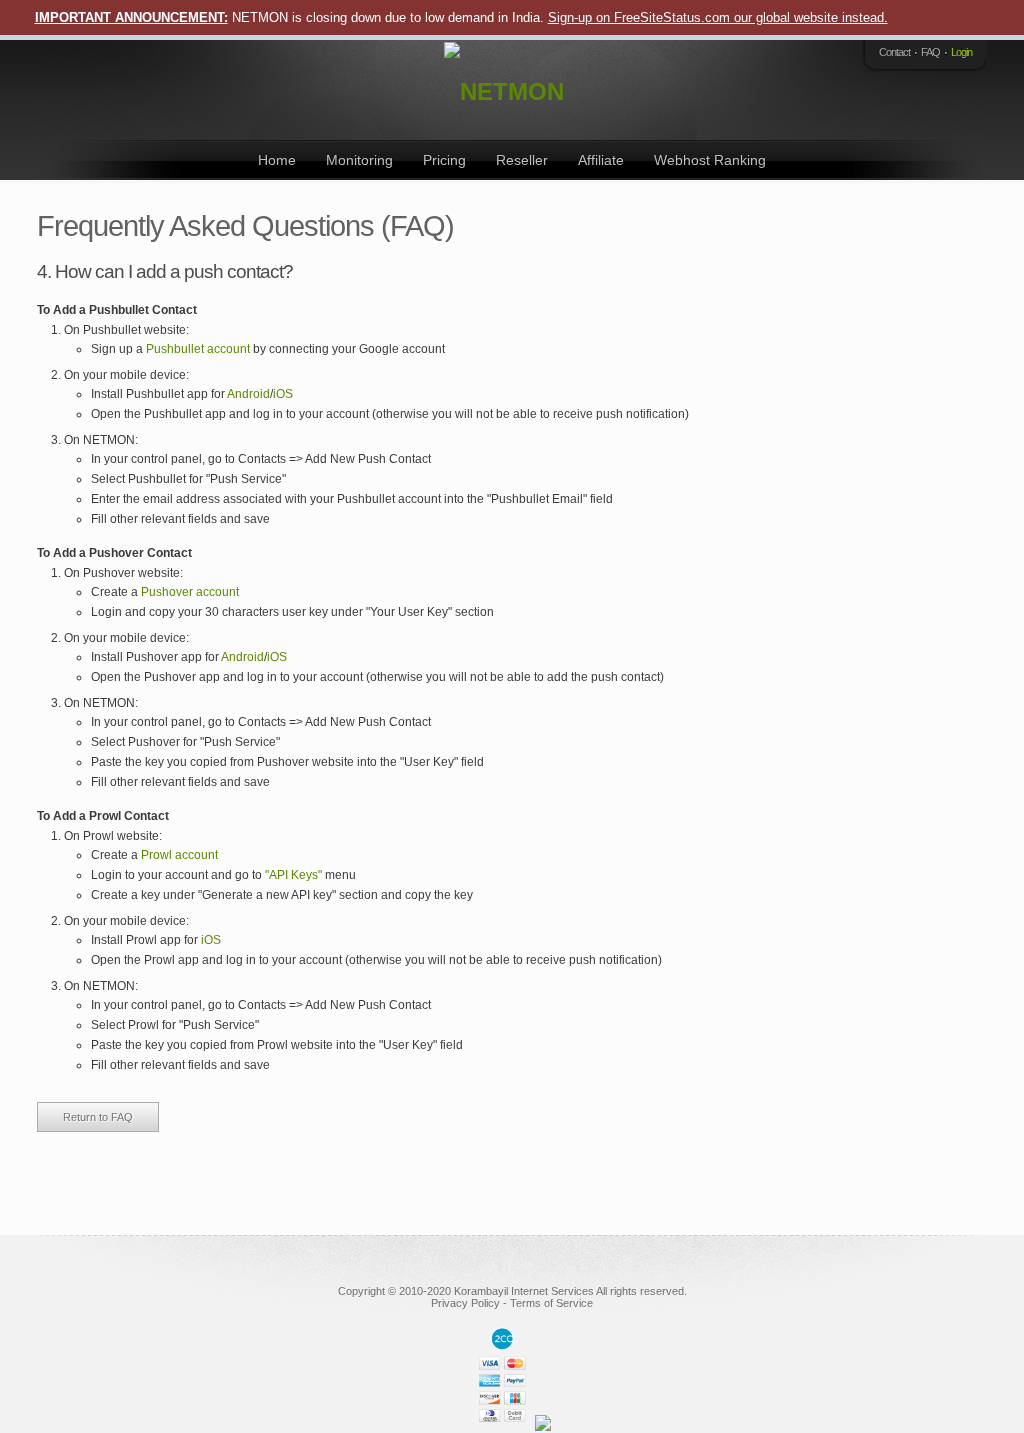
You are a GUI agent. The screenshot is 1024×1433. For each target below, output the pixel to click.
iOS (283, 394)
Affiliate (601, 160)
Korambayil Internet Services (524, 1291)
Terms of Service (551, 1303)
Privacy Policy (465, 1303)
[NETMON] (507, 90)
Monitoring (359, 160)
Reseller (522, 160)
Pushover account (190, 592)
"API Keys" (293, 875)
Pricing (444, 160)
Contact (894, 52)
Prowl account (179, 855)
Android (248, 394)
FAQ (930, 52)
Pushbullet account (198, 349)
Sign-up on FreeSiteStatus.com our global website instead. (718, 17)
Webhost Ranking (710, 160)
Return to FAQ (98, 1117)
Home (277, 160)
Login (961, 52)
